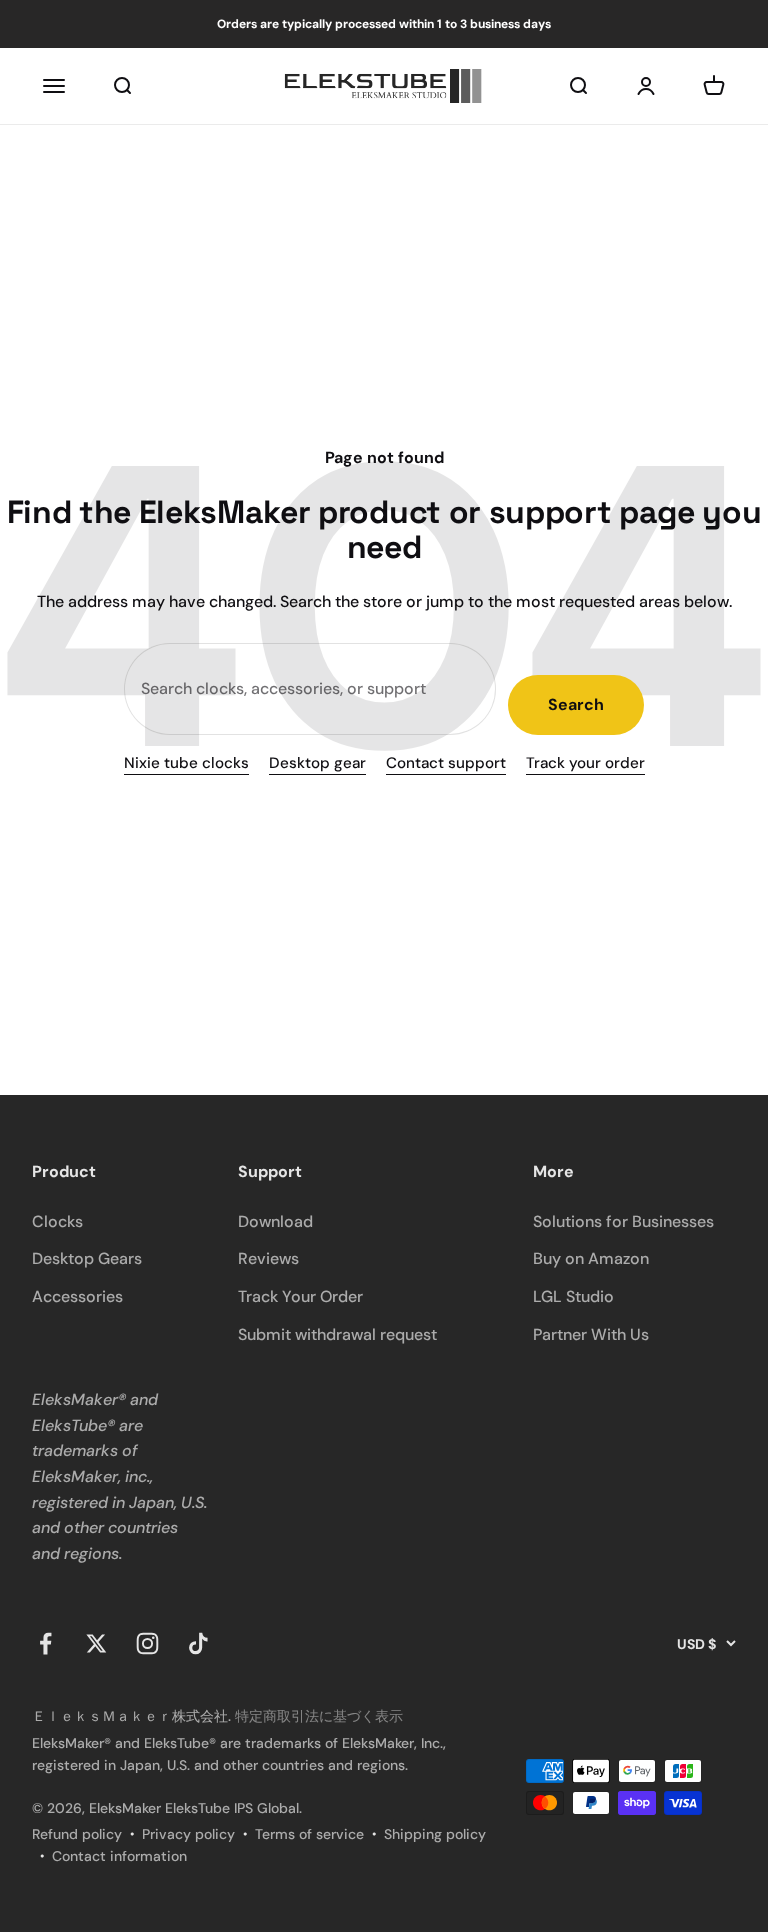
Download (275, 1221)
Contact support (446, 763)
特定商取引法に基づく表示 (319, 1716)
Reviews (268, 1258)
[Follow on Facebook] (45, 1643)
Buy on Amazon (591, 1258)
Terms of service (309, 1834)
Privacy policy (188, 1834)
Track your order (585, 763)
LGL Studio (573, 1296)
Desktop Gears (87, 1258)
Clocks (57, 1221)
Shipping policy (435, 1834)
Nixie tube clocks (186, 763)
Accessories (77, 1296)
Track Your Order (300, 1296)
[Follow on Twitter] (96, 1643)
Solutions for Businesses (623, 1221)
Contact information (119, 1856)
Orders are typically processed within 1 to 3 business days (384, 24)
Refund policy (77, 1834)
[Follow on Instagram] (147, 1643)
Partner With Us (591, 1334)
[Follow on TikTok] (198, 1643)
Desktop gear (317, 763)
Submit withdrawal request (337, 1334)
